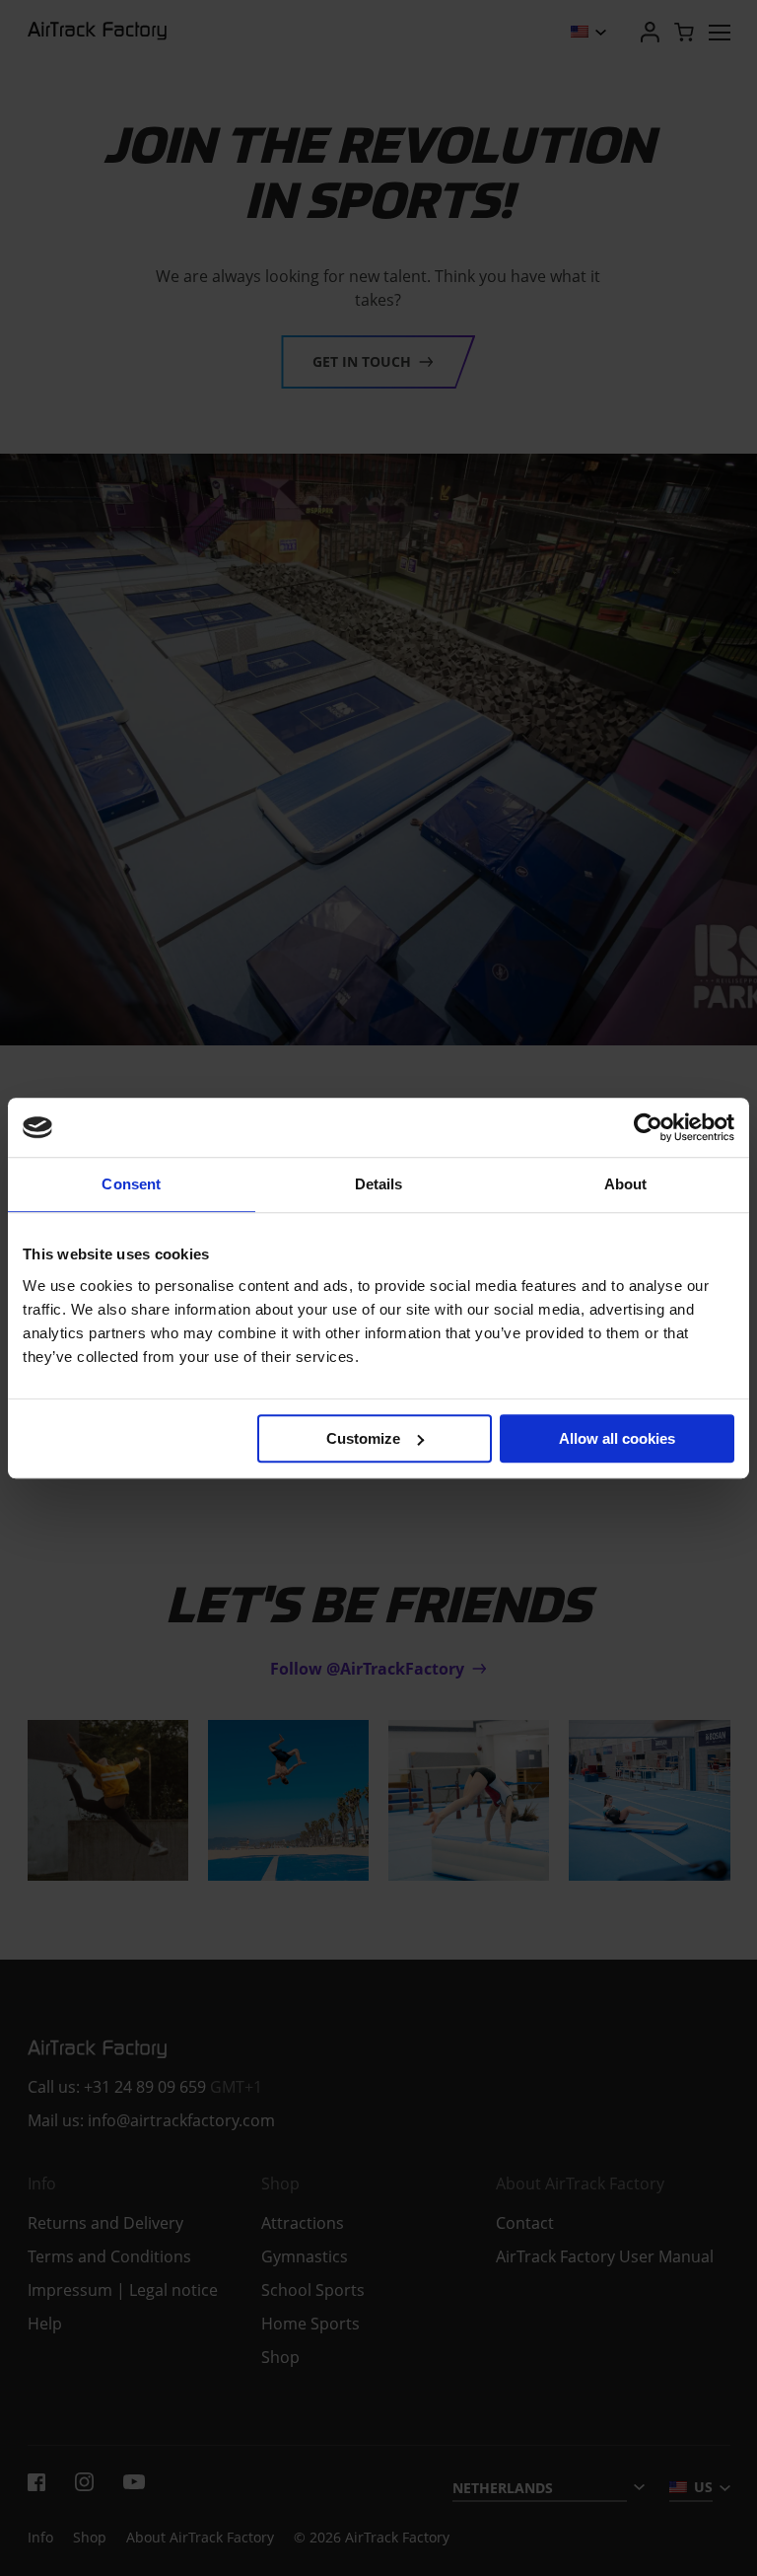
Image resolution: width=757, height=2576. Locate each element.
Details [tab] (379, 1184)
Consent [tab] (131, 1184)
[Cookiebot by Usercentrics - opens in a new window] (648, 1127)
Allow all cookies (617, 1438)
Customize (363, 1438)
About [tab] (626, 1184)
